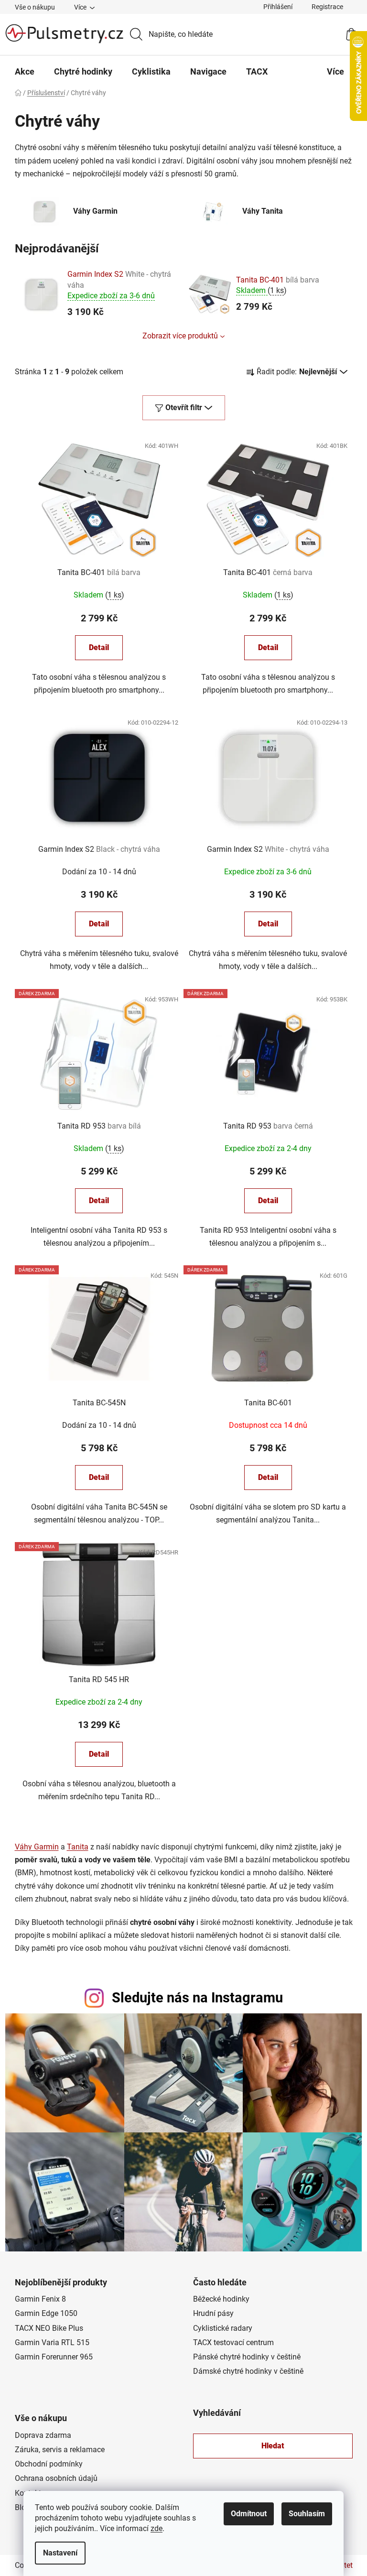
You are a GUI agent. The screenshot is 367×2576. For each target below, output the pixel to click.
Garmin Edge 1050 (46, 2313)
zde (157, 2528)
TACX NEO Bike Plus (49, 2328)
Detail (99, 647)
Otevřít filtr (184, 408)
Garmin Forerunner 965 (54, 2357)
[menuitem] (25, 72)
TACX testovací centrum (233, 2342)
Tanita (78, 1847)
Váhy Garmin (37, 1847)
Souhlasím (307, 2514)
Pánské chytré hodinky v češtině (247, 2357)
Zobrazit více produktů (180, 336)
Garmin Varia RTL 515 (52, 2342)
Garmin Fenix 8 (40, 2299)
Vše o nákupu (35, 7)
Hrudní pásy (213, 2313)
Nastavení (60, 2553)
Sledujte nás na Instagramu (197, 1998)
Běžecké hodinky (221, 2299)
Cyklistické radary (223, 2328)
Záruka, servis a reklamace (60, 2450)
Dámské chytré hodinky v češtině (248, 2371)
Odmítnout (249, 2514)
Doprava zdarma (43, 2435)
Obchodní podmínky (49, 2464)
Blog (22, 2507)
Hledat (273, 2446)
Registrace (327, 7)
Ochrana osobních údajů (56, 2478)
